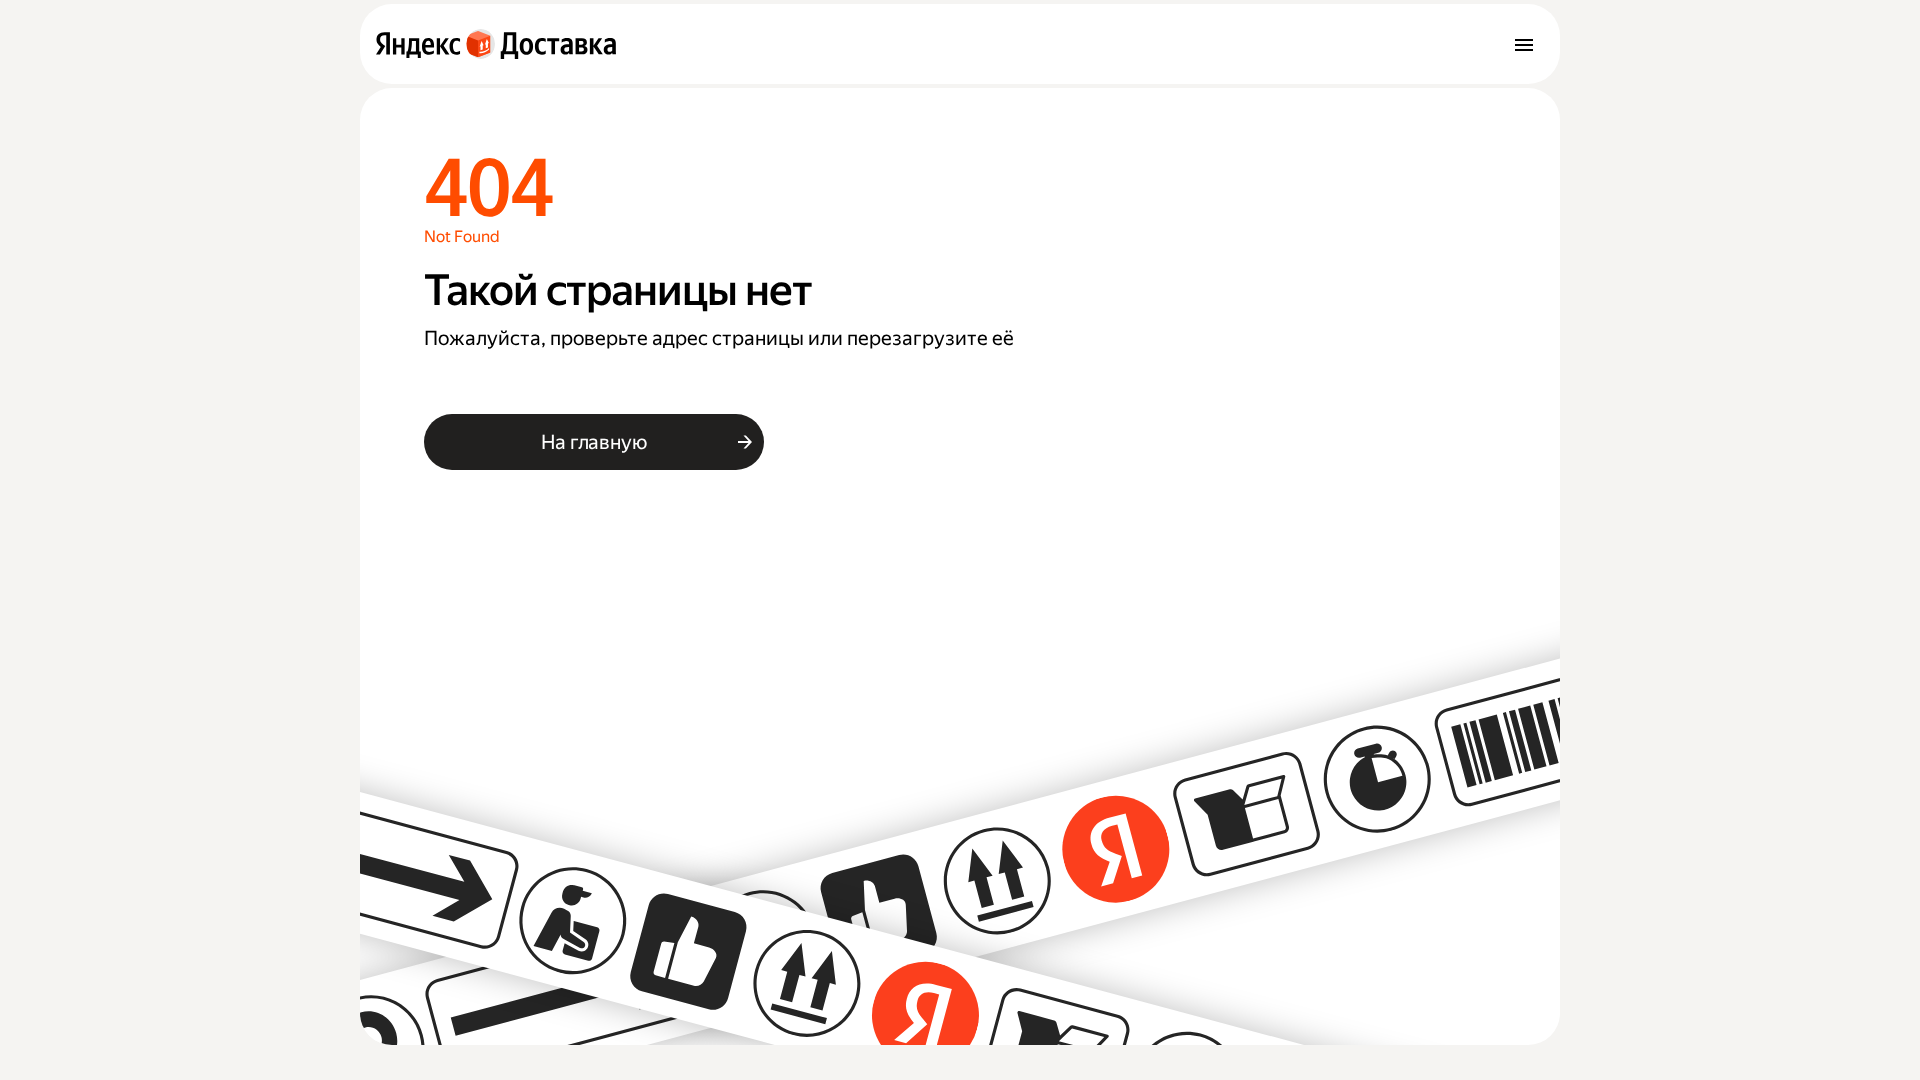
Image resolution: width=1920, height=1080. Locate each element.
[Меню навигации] (1524, 44)
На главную (593, 442)
